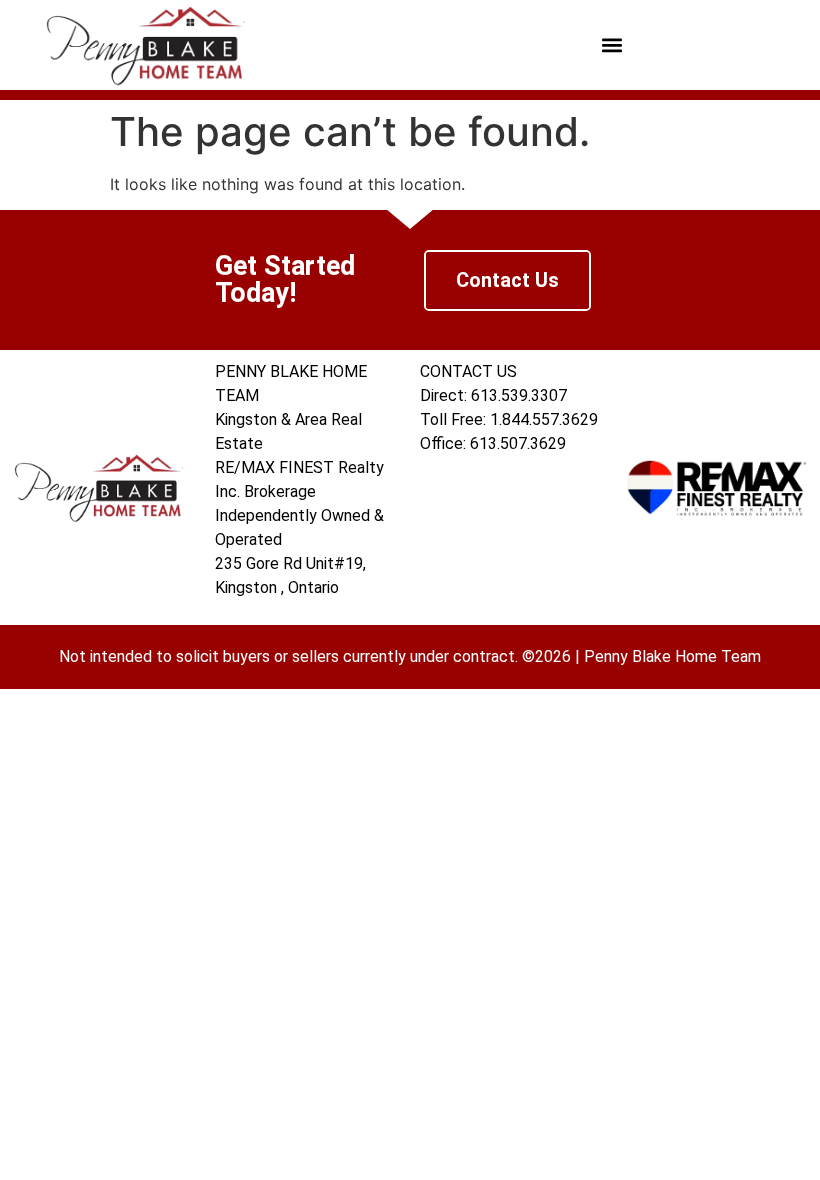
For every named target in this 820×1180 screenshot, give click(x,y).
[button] (612, 45)
